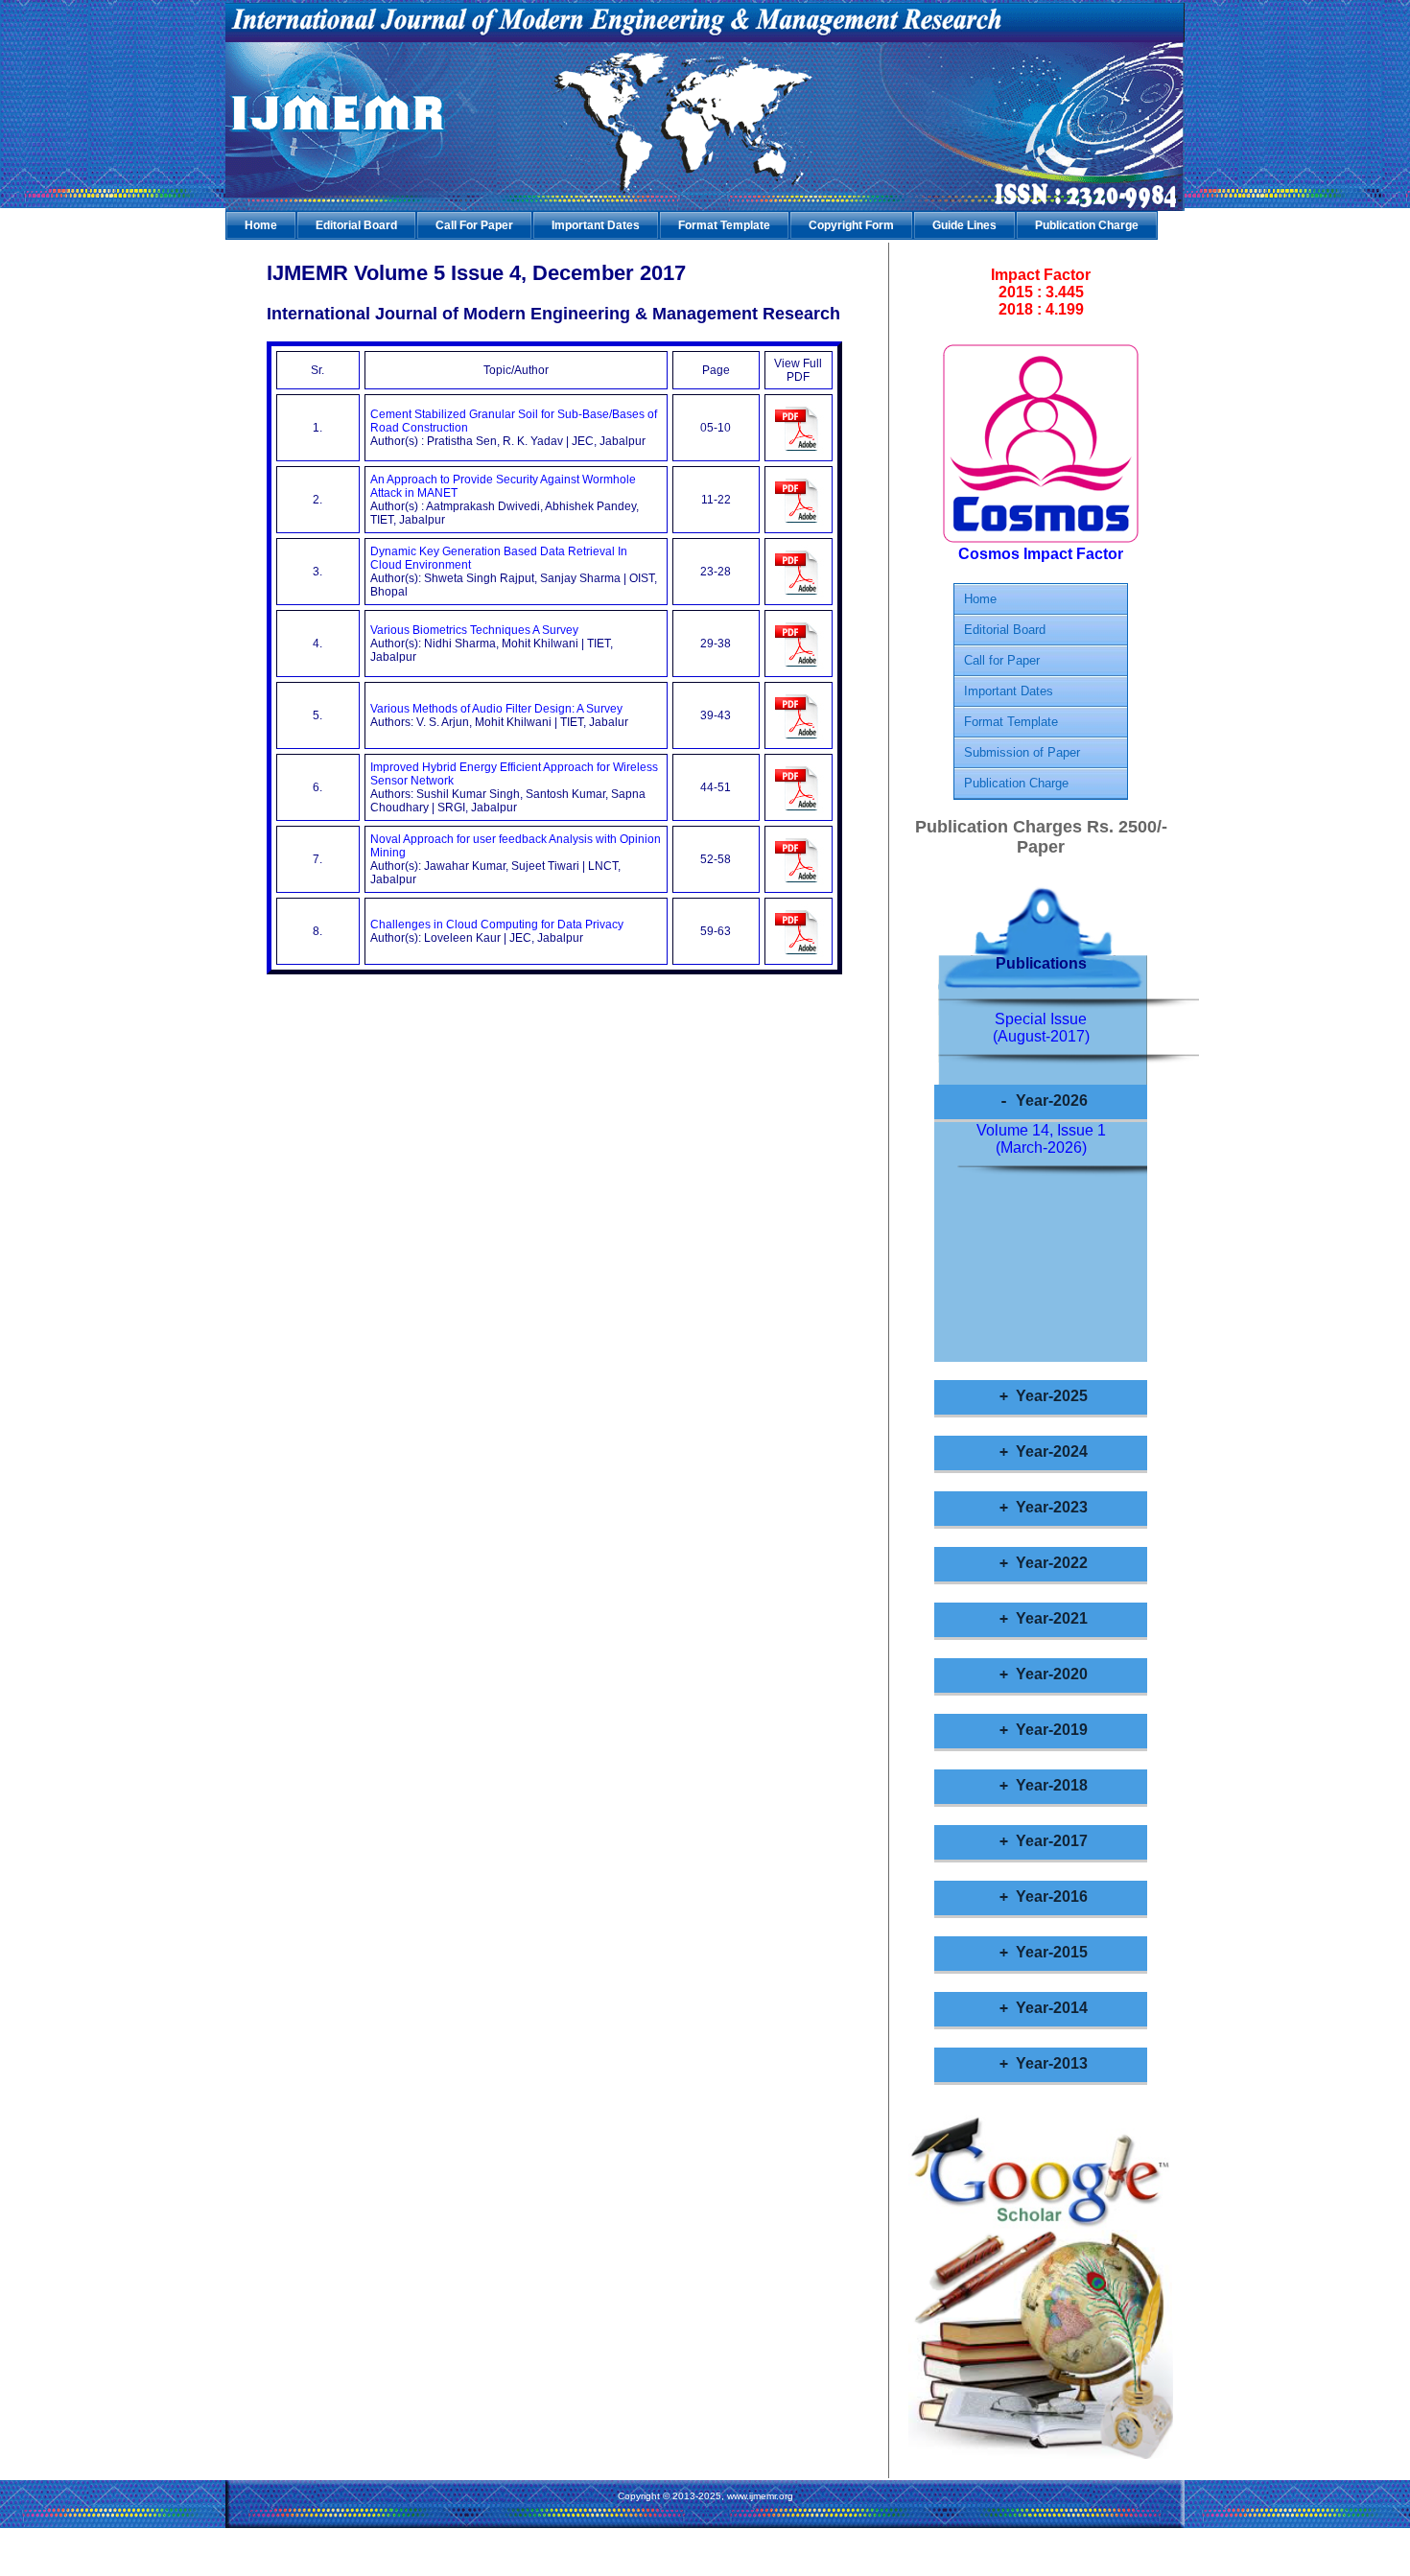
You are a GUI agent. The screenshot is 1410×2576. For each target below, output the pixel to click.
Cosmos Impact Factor (1041, 554)
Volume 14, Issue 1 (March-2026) (1041, 1139)
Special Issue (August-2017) (1041, 1028)
